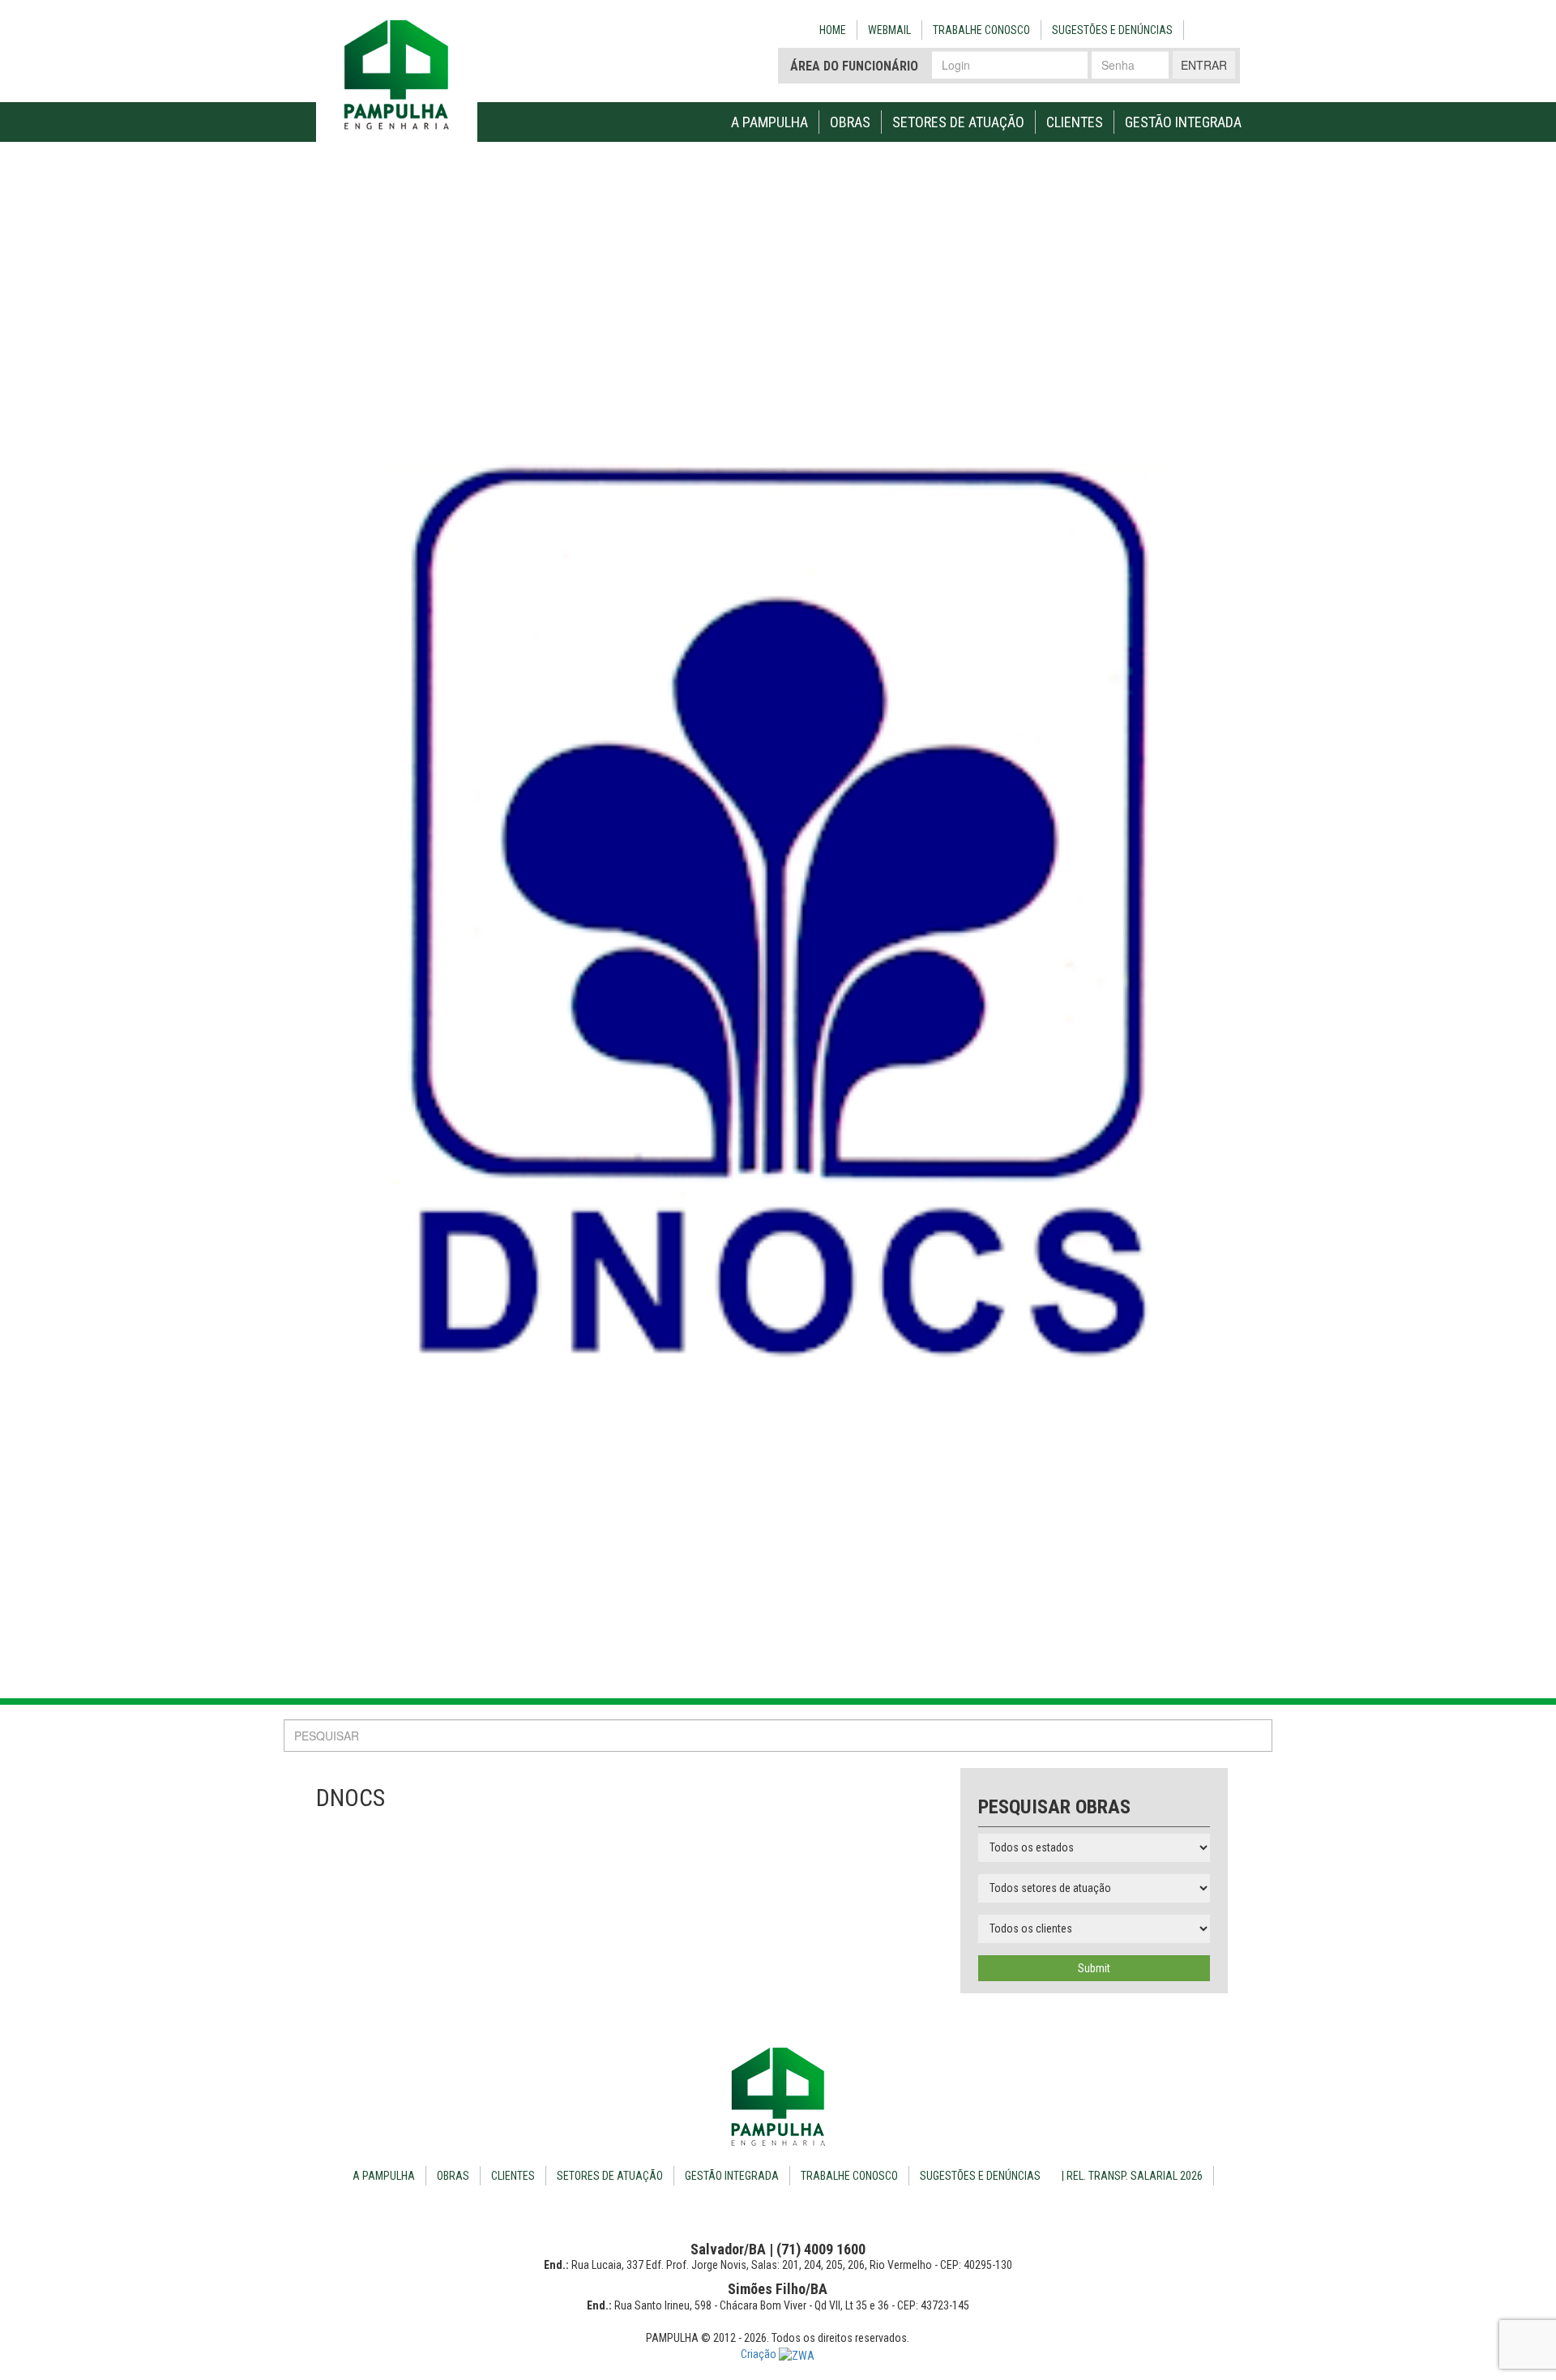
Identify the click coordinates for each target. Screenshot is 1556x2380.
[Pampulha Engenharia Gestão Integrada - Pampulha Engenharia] (778, 2097)
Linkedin (1231, 28)
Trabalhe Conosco (981, 30)
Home (833, 30)
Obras (850, 122)
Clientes (1075, 122)
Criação (760, 2354)
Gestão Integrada (1183, 122)
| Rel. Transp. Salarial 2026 (1132, 2176)
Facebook (1205, 28)
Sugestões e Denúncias (1112, 30)
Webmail (889, 30)
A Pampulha (769, 122)
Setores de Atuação (958, 122)
